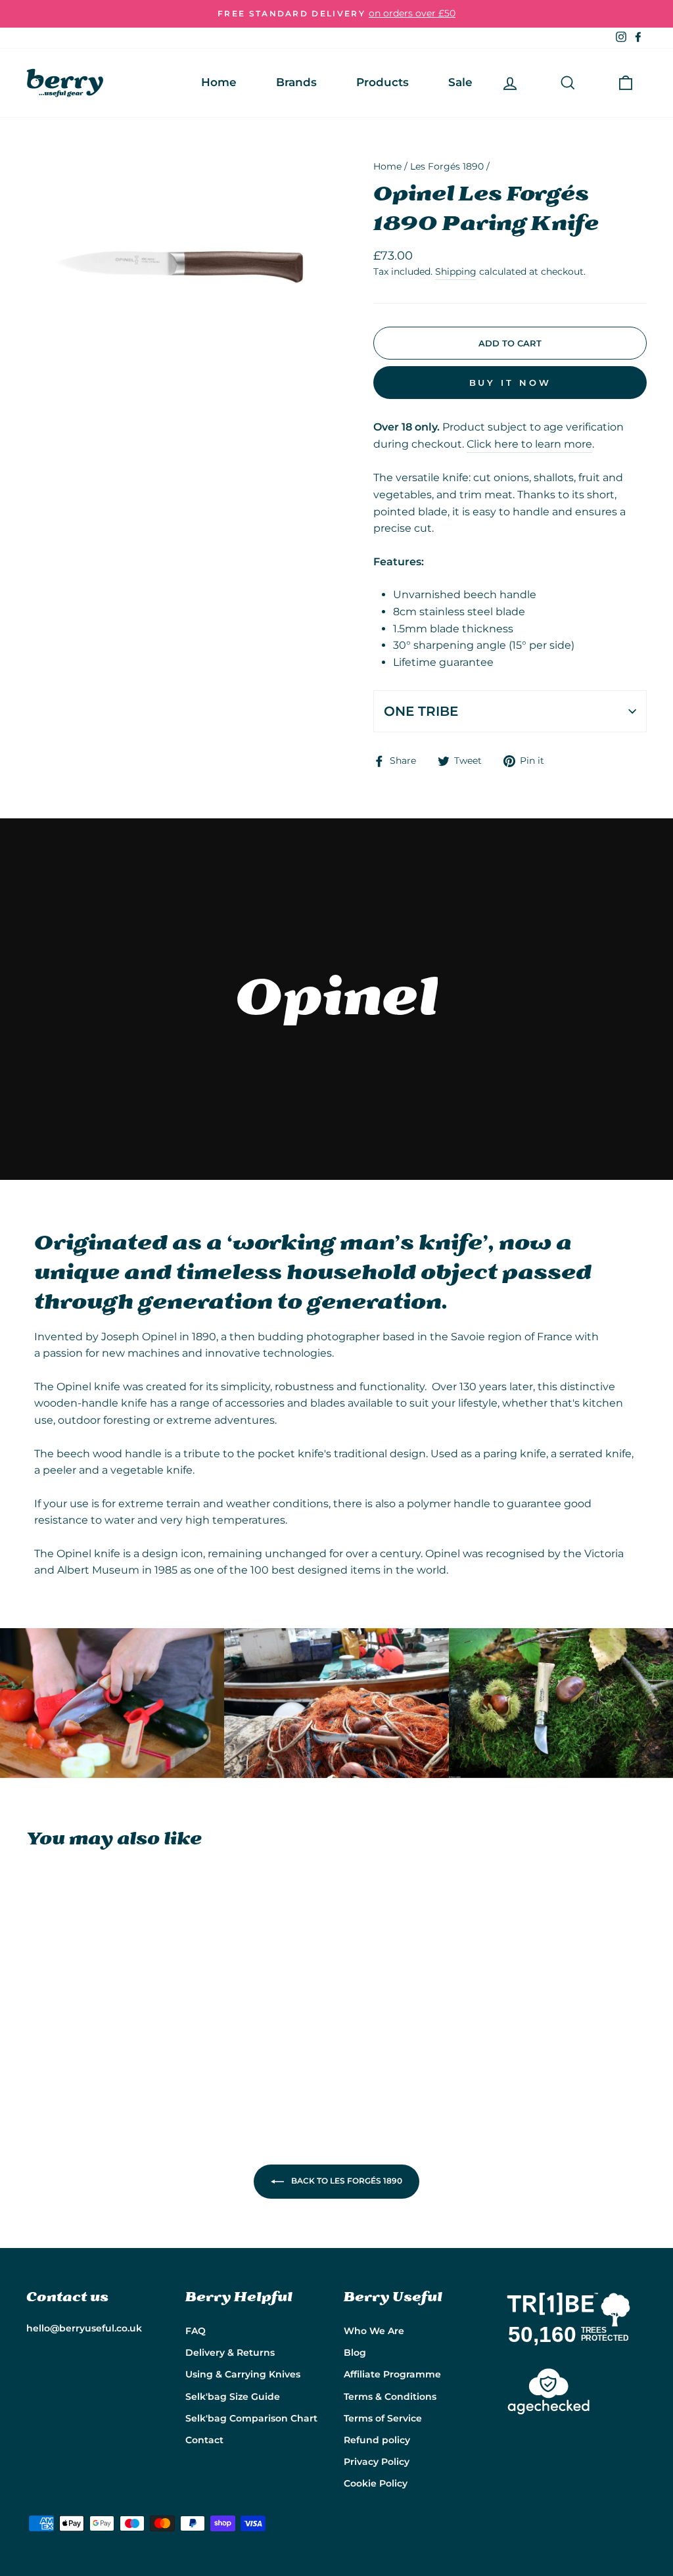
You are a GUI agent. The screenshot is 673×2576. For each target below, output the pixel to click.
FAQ (196, 2331)
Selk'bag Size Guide (233, 2397)
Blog (355, 2353)
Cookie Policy (376, 2483)
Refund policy (377, 2440)
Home (219, 82)
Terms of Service (383, 2418)
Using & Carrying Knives (243, 2374)
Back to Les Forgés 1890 (346, 2181)
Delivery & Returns (230, 2353)
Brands (296, 82)
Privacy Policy (377, 2462)
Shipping (456, 271)
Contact (204, 2440)
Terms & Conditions (390, 2397)
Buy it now (510, 383)
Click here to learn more (529, 444)
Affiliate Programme (392, 2374)
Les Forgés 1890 (447, 166)
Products (383, 82)
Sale (460, 82)
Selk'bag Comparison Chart (251, 2418)
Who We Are (374, 2331)
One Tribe (421, 711)
